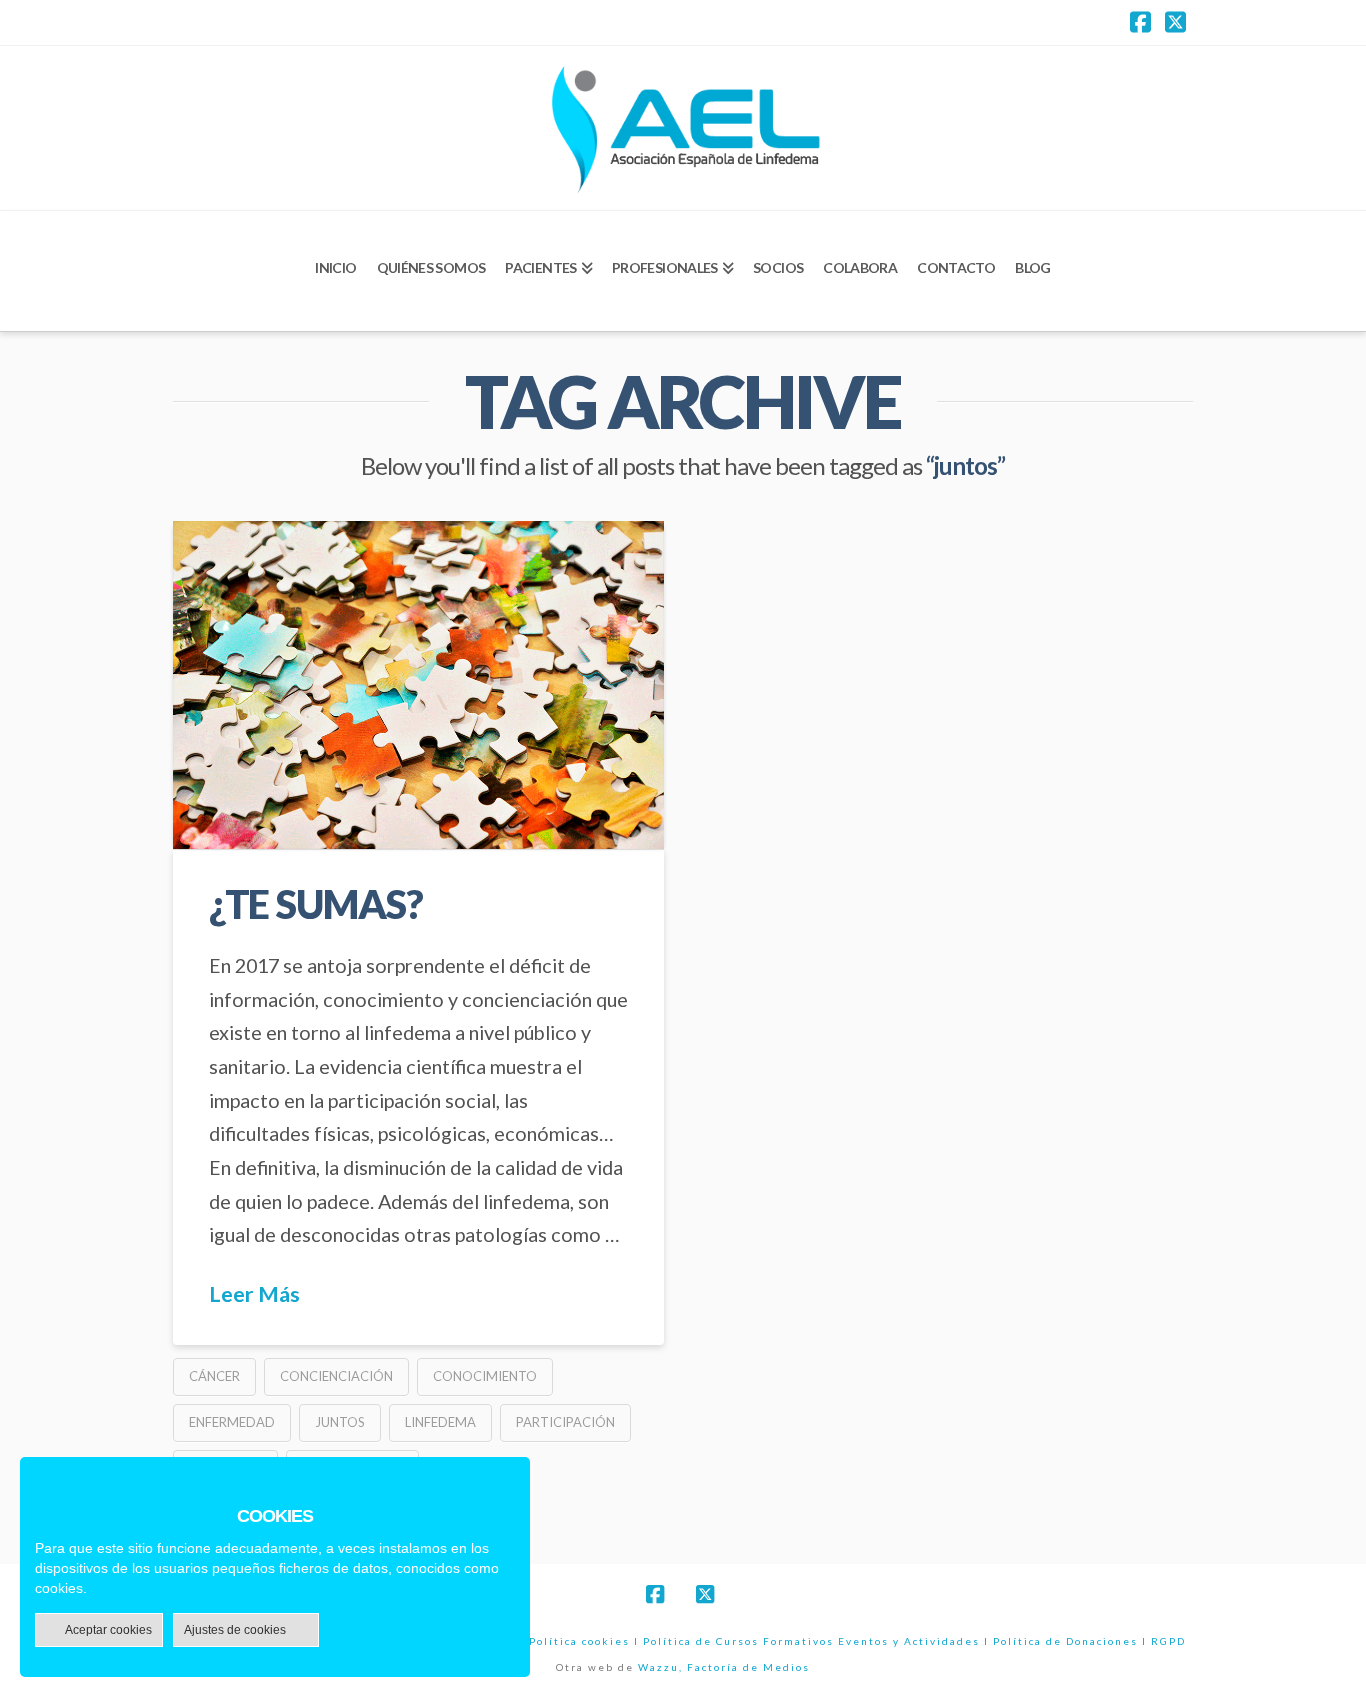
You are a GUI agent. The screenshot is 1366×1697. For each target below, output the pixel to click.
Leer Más (254, 1294)
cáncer (214, 1376)
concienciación (336, 1376)
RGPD (1168, 1641)
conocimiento (485, 1376)
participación (565, 1422)
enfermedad (232, 1422)
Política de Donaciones (1065, 1641)
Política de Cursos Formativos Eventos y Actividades (811, 1641)
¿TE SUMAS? (316, 903)
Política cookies (579, 1641)
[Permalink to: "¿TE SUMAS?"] (418, 685)
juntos (340, 1422)
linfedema (440, 1422)
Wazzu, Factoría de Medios (724, 1667)
